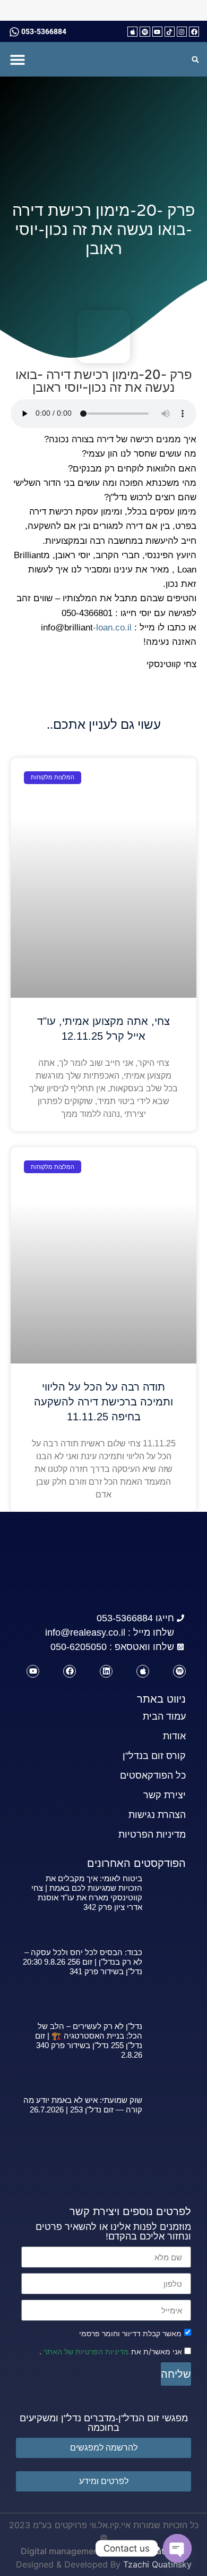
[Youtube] (157, 32)
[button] (17, 59)
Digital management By (67, 2551)
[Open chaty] (177, 2548)
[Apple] (132, 32)
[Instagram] (182, 32)
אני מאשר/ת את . (112, 2351)
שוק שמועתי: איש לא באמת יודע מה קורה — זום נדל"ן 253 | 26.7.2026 (83, 2105)
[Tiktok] (170, 32)
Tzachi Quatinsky (157, 2564)
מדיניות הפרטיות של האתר (85, 2351)
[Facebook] (194, 32)
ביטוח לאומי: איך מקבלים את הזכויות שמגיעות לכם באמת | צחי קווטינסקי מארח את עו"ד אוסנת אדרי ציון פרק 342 (87, 1893)
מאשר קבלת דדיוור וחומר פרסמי (130, 2334)
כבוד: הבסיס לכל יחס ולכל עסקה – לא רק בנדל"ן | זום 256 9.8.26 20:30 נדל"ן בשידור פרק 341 (83, 1962)
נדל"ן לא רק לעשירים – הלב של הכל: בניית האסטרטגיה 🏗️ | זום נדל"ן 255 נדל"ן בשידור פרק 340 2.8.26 (89, 2040)
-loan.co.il (112, 628)
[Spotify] (145, 32)
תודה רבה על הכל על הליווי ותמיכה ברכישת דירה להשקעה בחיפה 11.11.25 (103, 1402)
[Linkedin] (106, 1671)
